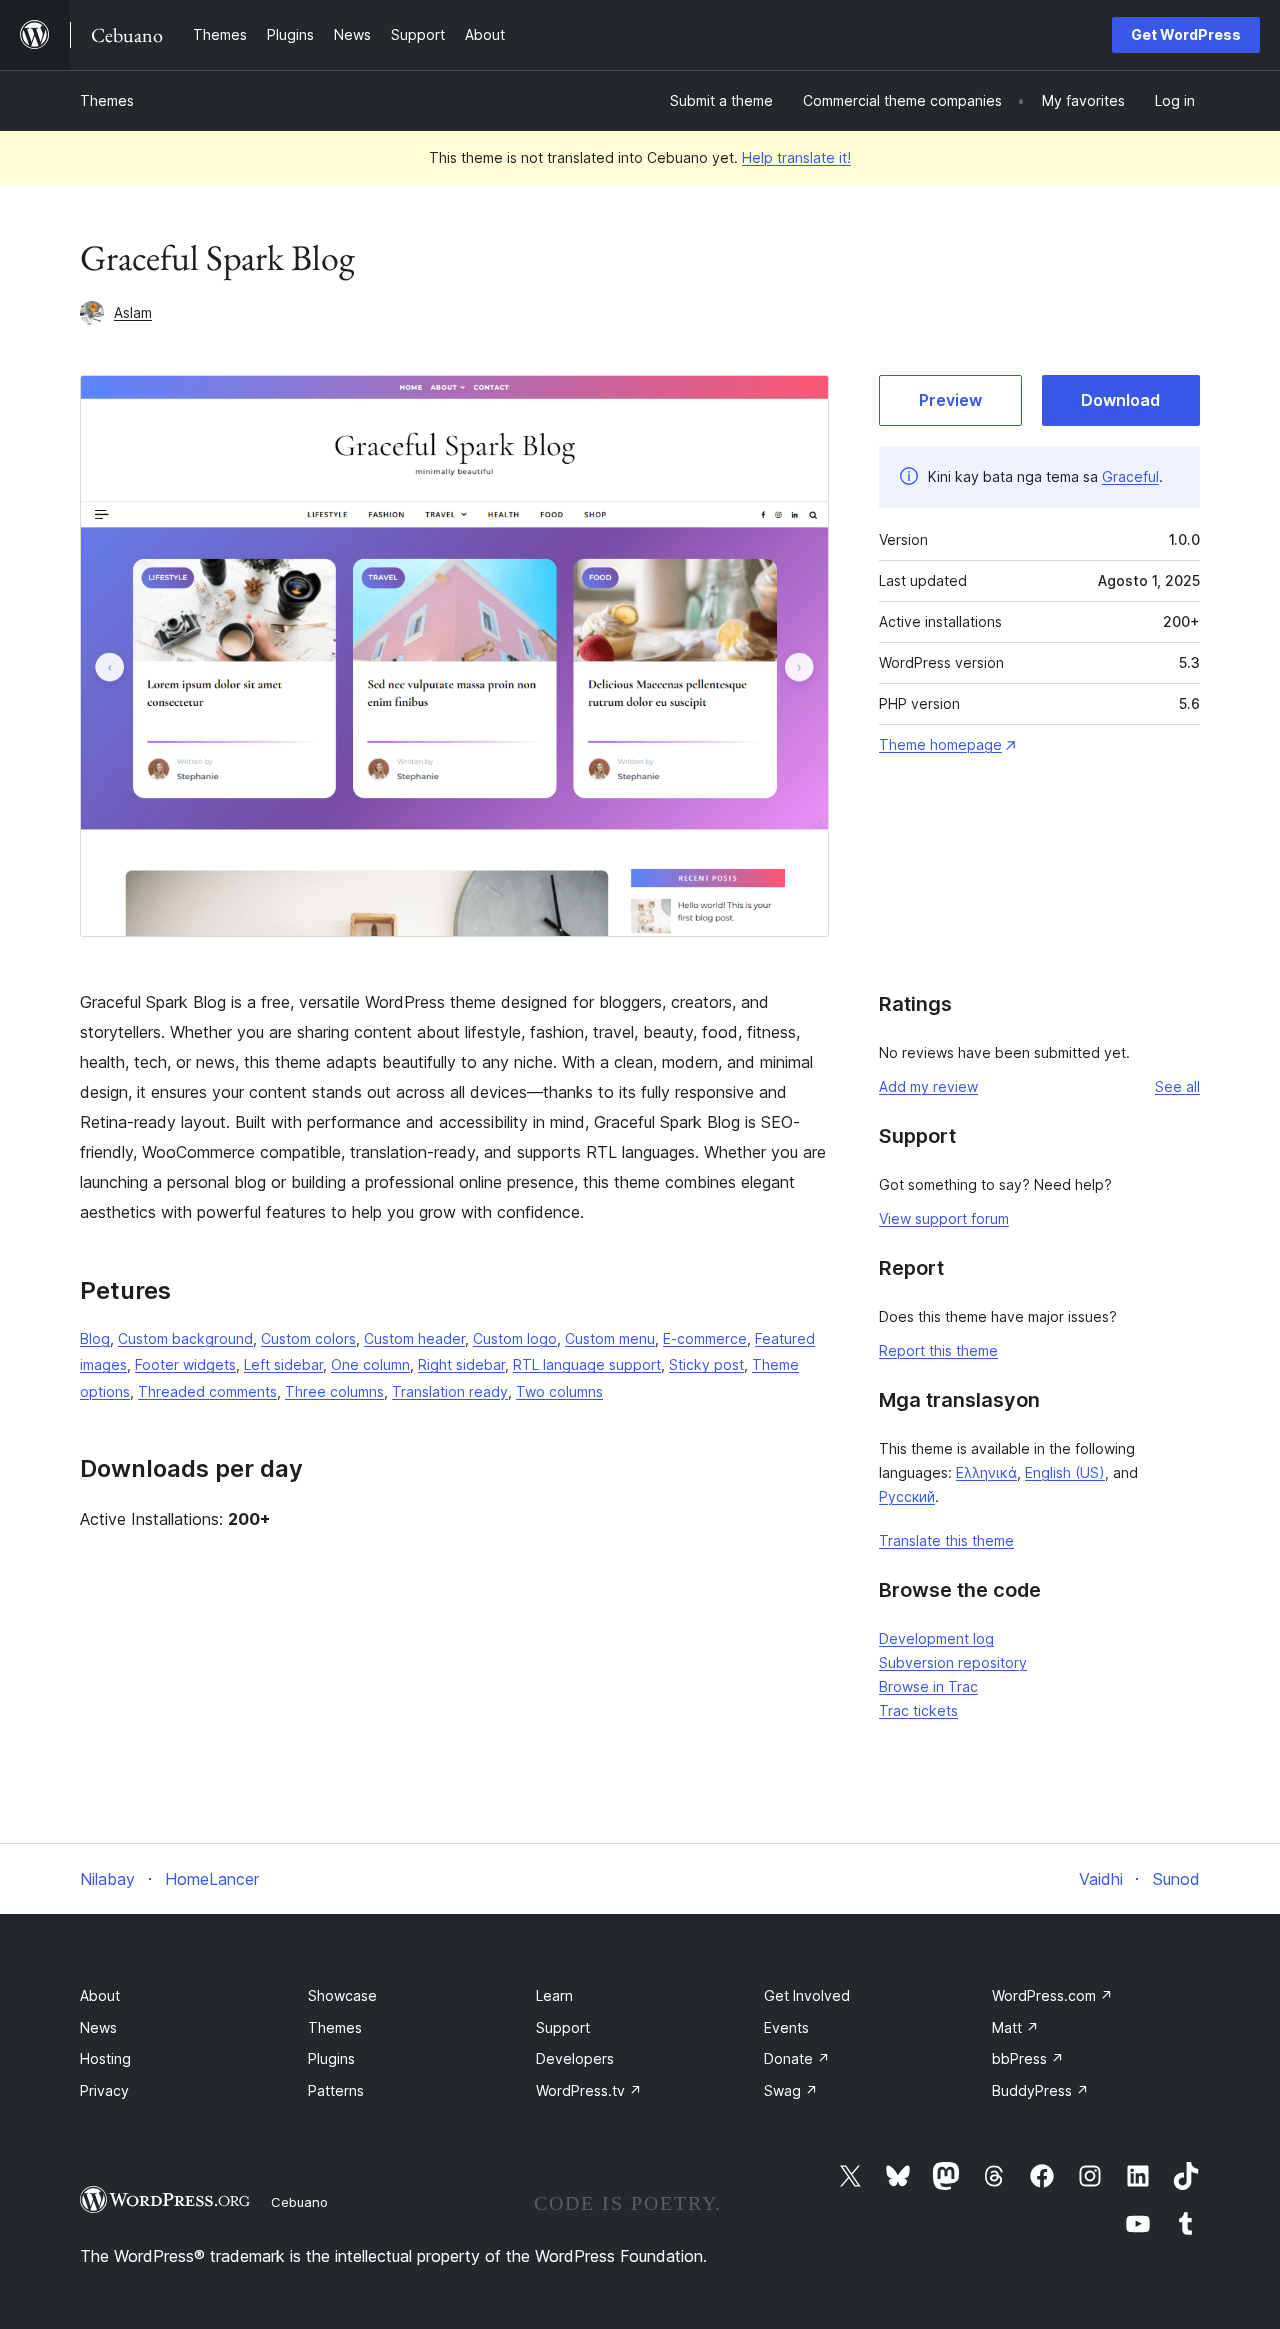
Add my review (928, 1086)
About (100, 1995)
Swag (791, 2090)
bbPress (1028, 2058)
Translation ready (450, 1391)
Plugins (331, 2058)
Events (786, 2027)
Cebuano (299, 2202)
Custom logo (515, 1338)
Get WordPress (1186, 34)
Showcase (342, 1995)
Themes (107, 100)
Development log (936, 1638)
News (98, 2027)
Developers (575, 2058)
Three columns (334, 1391)
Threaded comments (207, 1391)
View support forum (944, 1218)
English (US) (1065, 1472)
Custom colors (308, 1338)
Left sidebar (283, 1364)
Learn (554, 1995)
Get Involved (807, 1995)
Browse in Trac (928, 1686)
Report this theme (938, 1350)
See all (1177, 1086)
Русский (907, 1496)
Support (563, 2027)
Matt (1015, 2027)
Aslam (133, 312)
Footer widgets (185, 1364)
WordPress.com (1052, 1995)
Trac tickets (918, 1710)
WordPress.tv (589, 2090)
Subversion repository (953, 1662)
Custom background (185, 1338)
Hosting (105, 2058)
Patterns (336, 2090)
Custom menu (610, 1338)
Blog (95, 1338)
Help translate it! (796, 157)
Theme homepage (940, 744)
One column (370, 1364)
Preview (950, 400)
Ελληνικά (986, 1472)
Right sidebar (461, 1364)
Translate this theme (946, 1540)
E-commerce (705, 1338)
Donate (797, 2058)
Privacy (104, 2090)
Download (1120, 400)
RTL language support (587, 1364)
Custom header (414, 1338)
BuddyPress (1040, 2090)
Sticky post (706, 1364)
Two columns (559, 1391)
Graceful (1130, 476)
